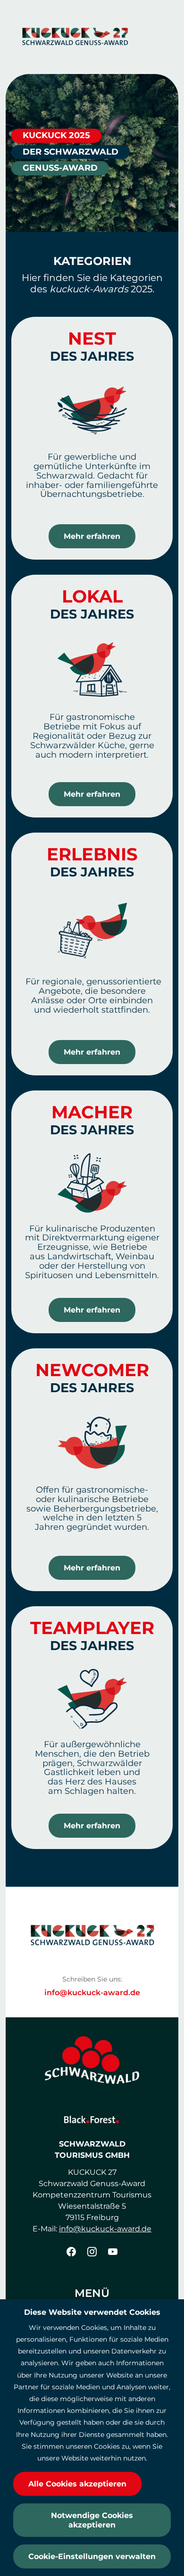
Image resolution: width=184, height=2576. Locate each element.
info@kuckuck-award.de (92, 1993)
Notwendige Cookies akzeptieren (92, 2520)
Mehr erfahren (92, 536)
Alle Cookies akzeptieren (77, 2484)
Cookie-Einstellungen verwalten (92, 2556)
